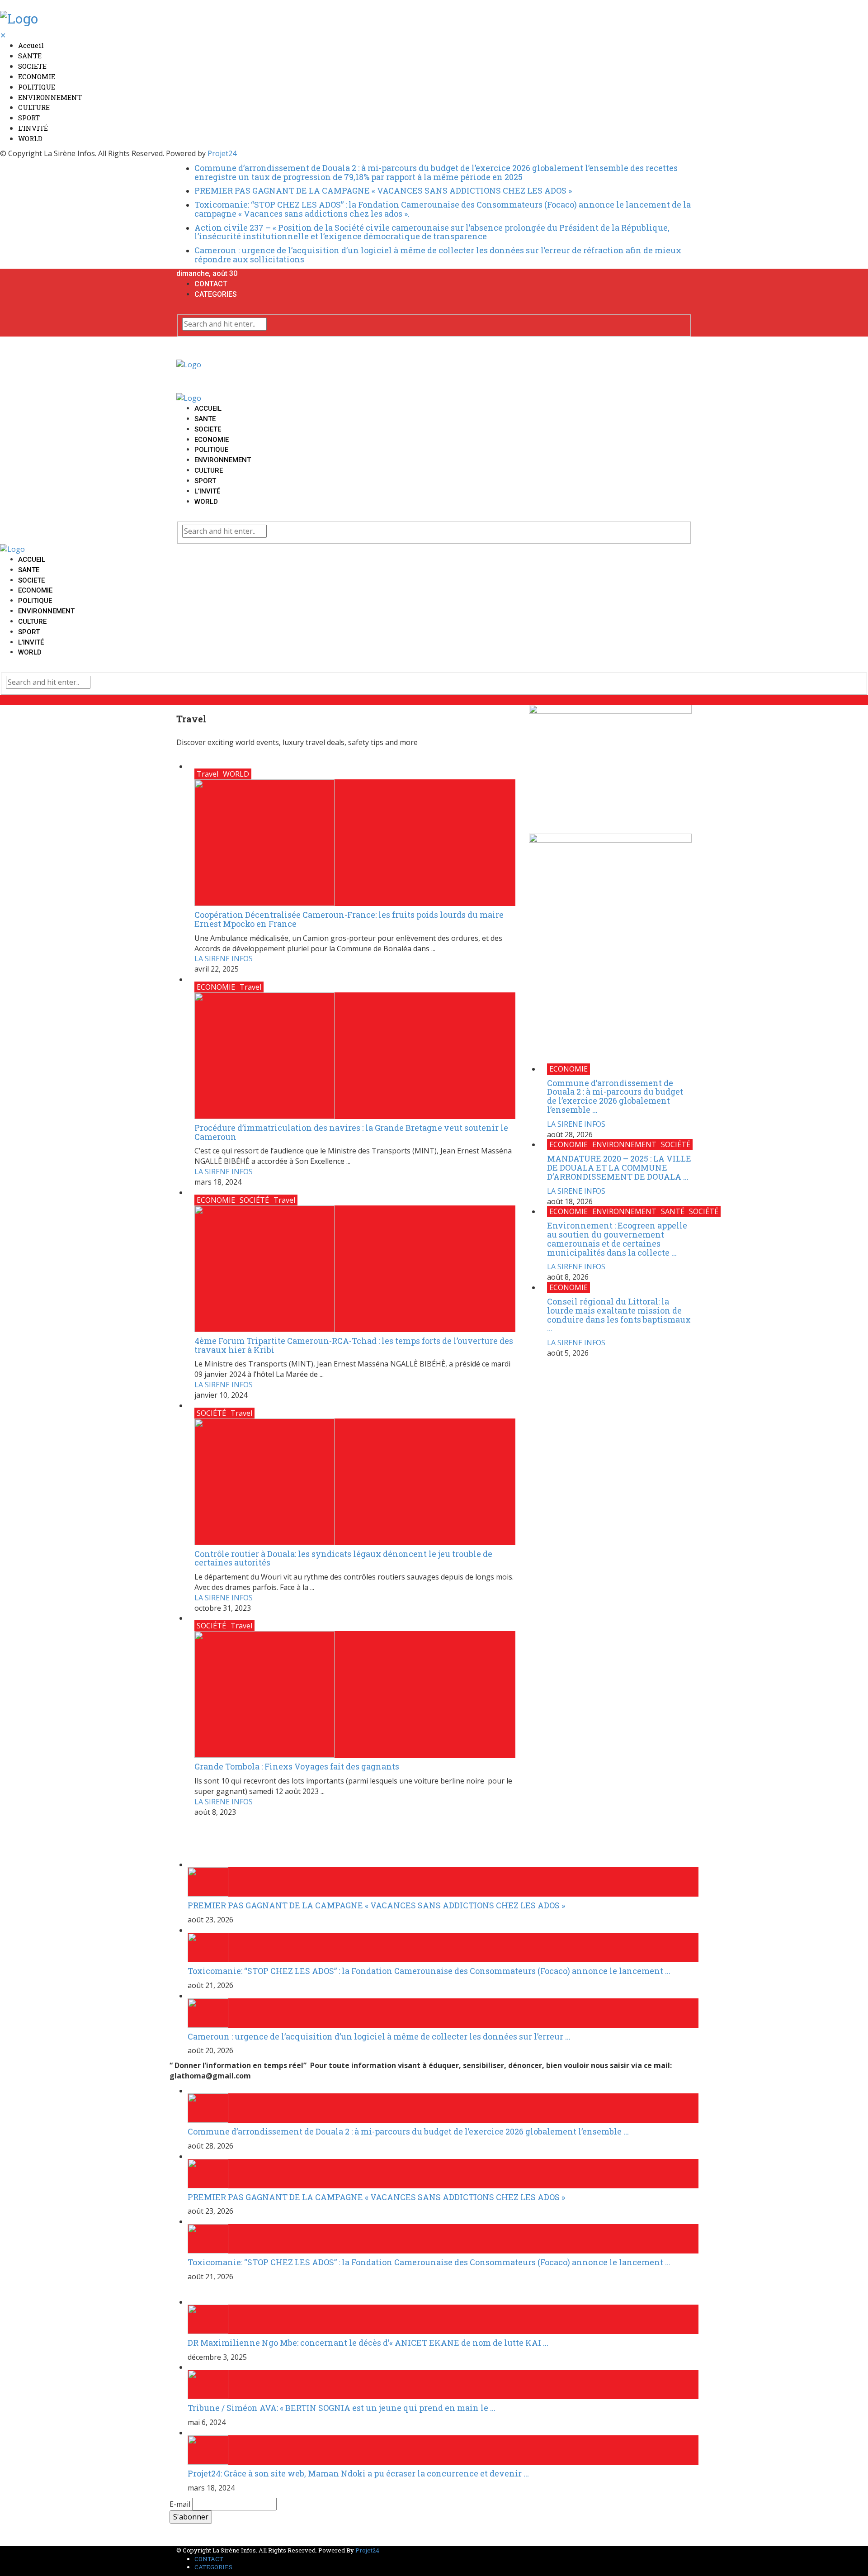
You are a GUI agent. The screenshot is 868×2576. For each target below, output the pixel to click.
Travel (208, 774)
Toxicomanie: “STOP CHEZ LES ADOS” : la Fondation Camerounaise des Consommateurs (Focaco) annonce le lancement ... (429, 1971)
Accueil (31, 45)
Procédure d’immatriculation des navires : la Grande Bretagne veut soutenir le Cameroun (351, 1132)
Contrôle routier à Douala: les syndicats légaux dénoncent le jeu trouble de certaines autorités (343, 1558)
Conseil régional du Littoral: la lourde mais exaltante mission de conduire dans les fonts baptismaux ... (619, 1315)
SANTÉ (673, 1211)
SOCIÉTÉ (254, 1200)
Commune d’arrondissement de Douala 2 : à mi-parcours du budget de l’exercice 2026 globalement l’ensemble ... (615, 1096)
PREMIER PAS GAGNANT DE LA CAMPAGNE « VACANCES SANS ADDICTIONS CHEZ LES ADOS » (383, 190)
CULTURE (34, 107)
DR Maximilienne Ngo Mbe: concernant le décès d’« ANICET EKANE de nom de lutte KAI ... (368, 2343)
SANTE (30, 56)
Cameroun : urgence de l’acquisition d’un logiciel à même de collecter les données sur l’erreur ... (379, 2036)
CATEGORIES (216, 294)
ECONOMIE (37, 76)
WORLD (30, 138)
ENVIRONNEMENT (50, 97)
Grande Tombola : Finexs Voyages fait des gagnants (297, 1766)
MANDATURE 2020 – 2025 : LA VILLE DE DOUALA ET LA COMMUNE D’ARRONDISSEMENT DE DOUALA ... (619, 1167)
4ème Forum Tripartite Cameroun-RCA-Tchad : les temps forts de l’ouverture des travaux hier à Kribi (354, 1345)
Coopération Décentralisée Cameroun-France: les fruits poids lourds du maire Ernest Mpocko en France (349, 919)
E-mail (180, 2504)
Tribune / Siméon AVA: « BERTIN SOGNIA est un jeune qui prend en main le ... (342, 2408)
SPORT (29, 118)
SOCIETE (32, 66)
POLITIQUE (37, 87)
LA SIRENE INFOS (224, 958)
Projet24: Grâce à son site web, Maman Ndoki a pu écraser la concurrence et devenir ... (358, 2473)
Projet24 (222, 153)
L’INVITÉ (33, 128)
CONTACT (211, 284)
